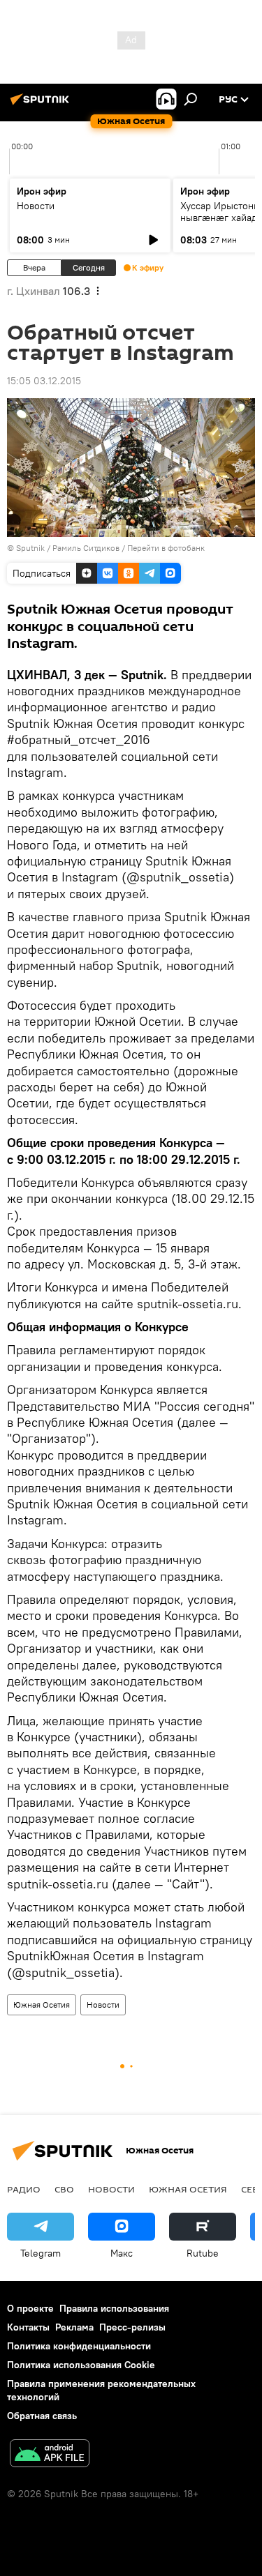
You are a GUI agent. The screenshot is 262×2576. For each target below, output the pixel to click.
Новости (36, 206)
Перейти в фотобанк (166, 548)
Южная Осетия (42, 2005)
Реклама (74, 2327)
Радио (24, 2189)
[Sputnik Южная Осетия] (42, 105)
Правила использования (114, 2308)
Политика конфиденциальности (79, 2346)
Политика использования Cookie (81, 2365)
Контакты (28, 2327)
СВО (64, 2189)
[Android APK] (50, 2455)
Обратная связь (42, 2416)
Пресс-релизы (132, 2327)
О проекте (30, 2308)
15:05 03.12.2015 (44, 381)
